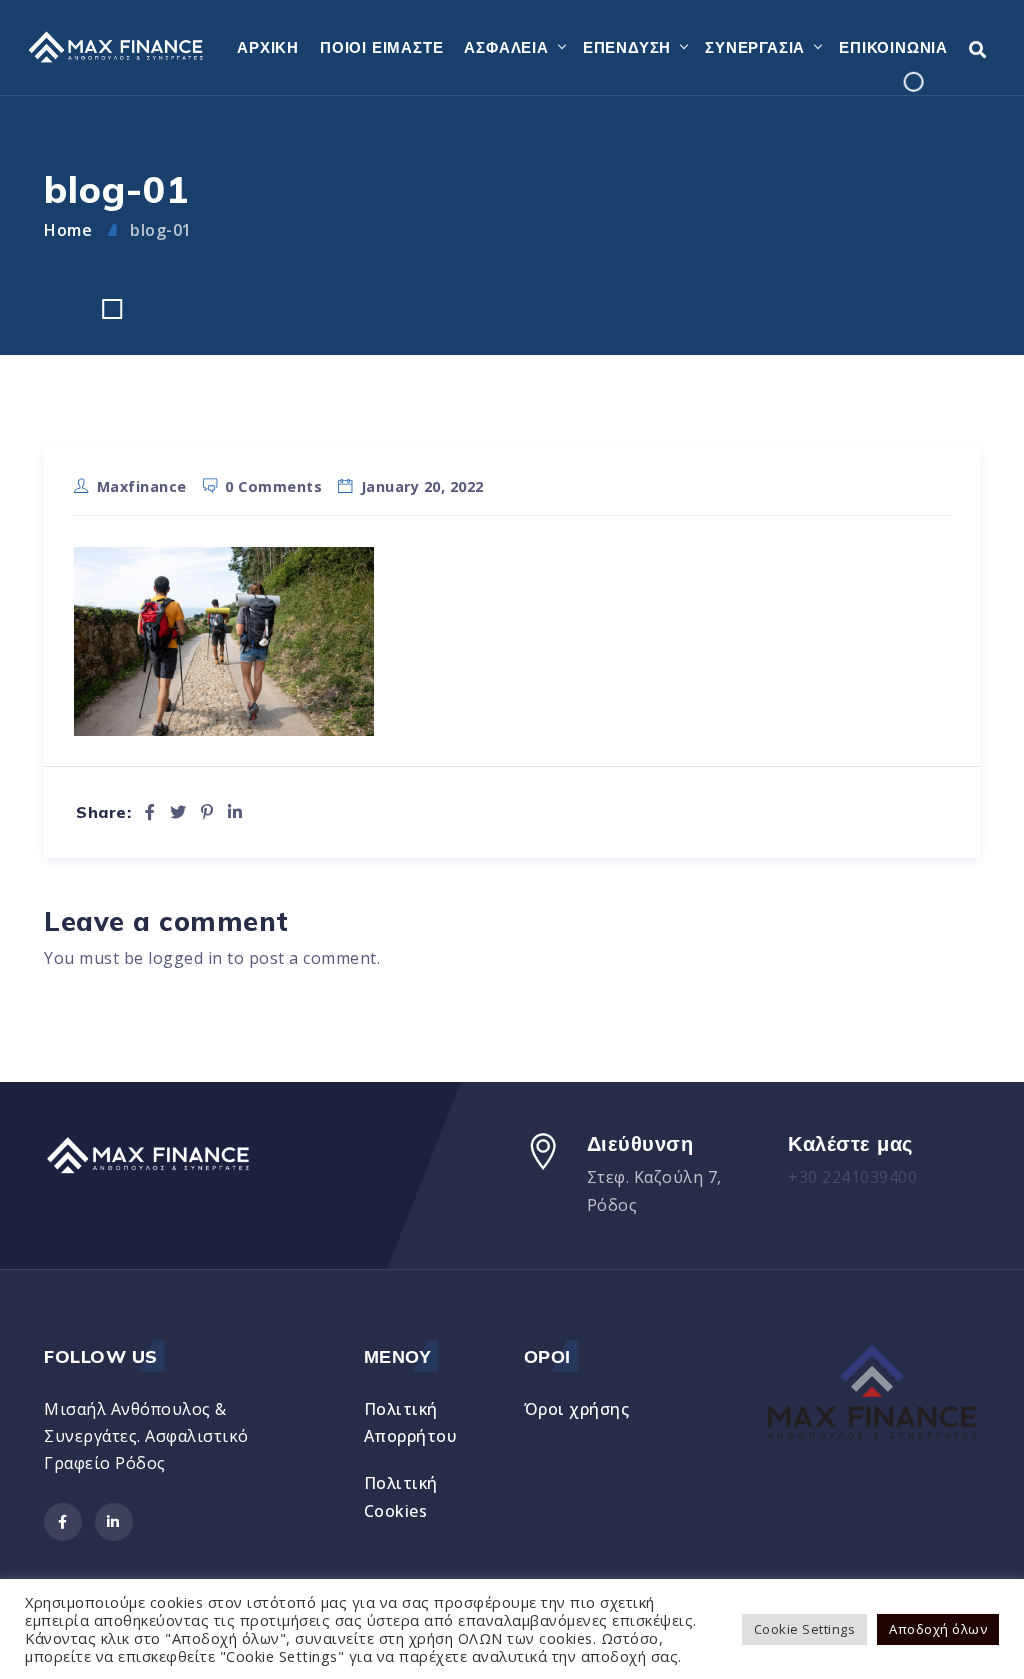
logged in (185, 958)
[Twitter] (178, 812)
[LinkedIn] (235, 812)
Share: (103, 812)
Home (68, 230)
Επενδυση (627, 47)
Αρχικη (268, 47)
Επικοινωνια (893, 47)
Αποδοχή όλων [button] (938, 1629)
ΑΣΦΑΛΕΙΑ (506, 47)
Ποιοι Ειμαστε (381, 47)
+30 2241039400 (852, 1177)
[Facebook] (150, 812)
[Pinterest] (207, 812)
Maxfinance (142, 486)
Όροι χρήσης (577, 1409)
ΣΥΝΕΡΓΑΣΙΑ (755, 47)
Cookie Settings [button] (805, 1629)
